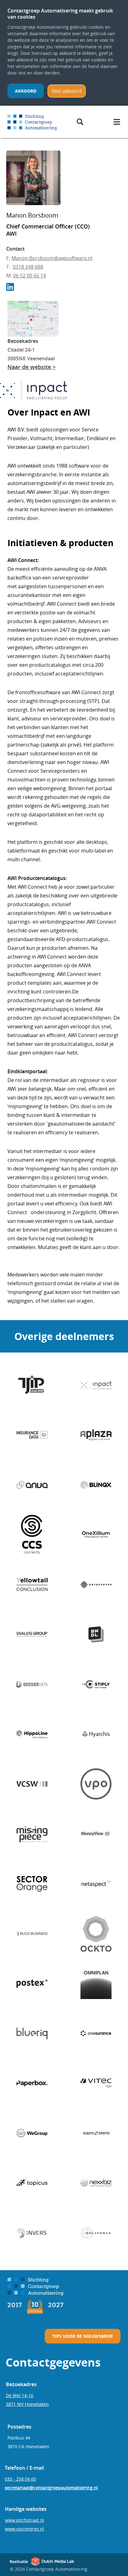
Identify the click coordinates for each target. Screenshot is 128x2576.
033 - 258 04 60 (20, 2479)
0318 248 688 (28, 267)
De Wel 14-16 (20, 2395)
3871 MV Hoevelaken (27, 2404)
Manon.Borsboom (33, 258)
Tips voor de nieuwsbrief (83, 2336)
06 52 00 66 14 (30, 276)
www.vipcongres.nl (25, 2529)
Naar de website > (32, 367)
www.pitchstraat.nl (25, 2520)
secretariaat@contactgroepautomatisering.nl (51, 2488)
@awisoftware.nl (73, 258)
